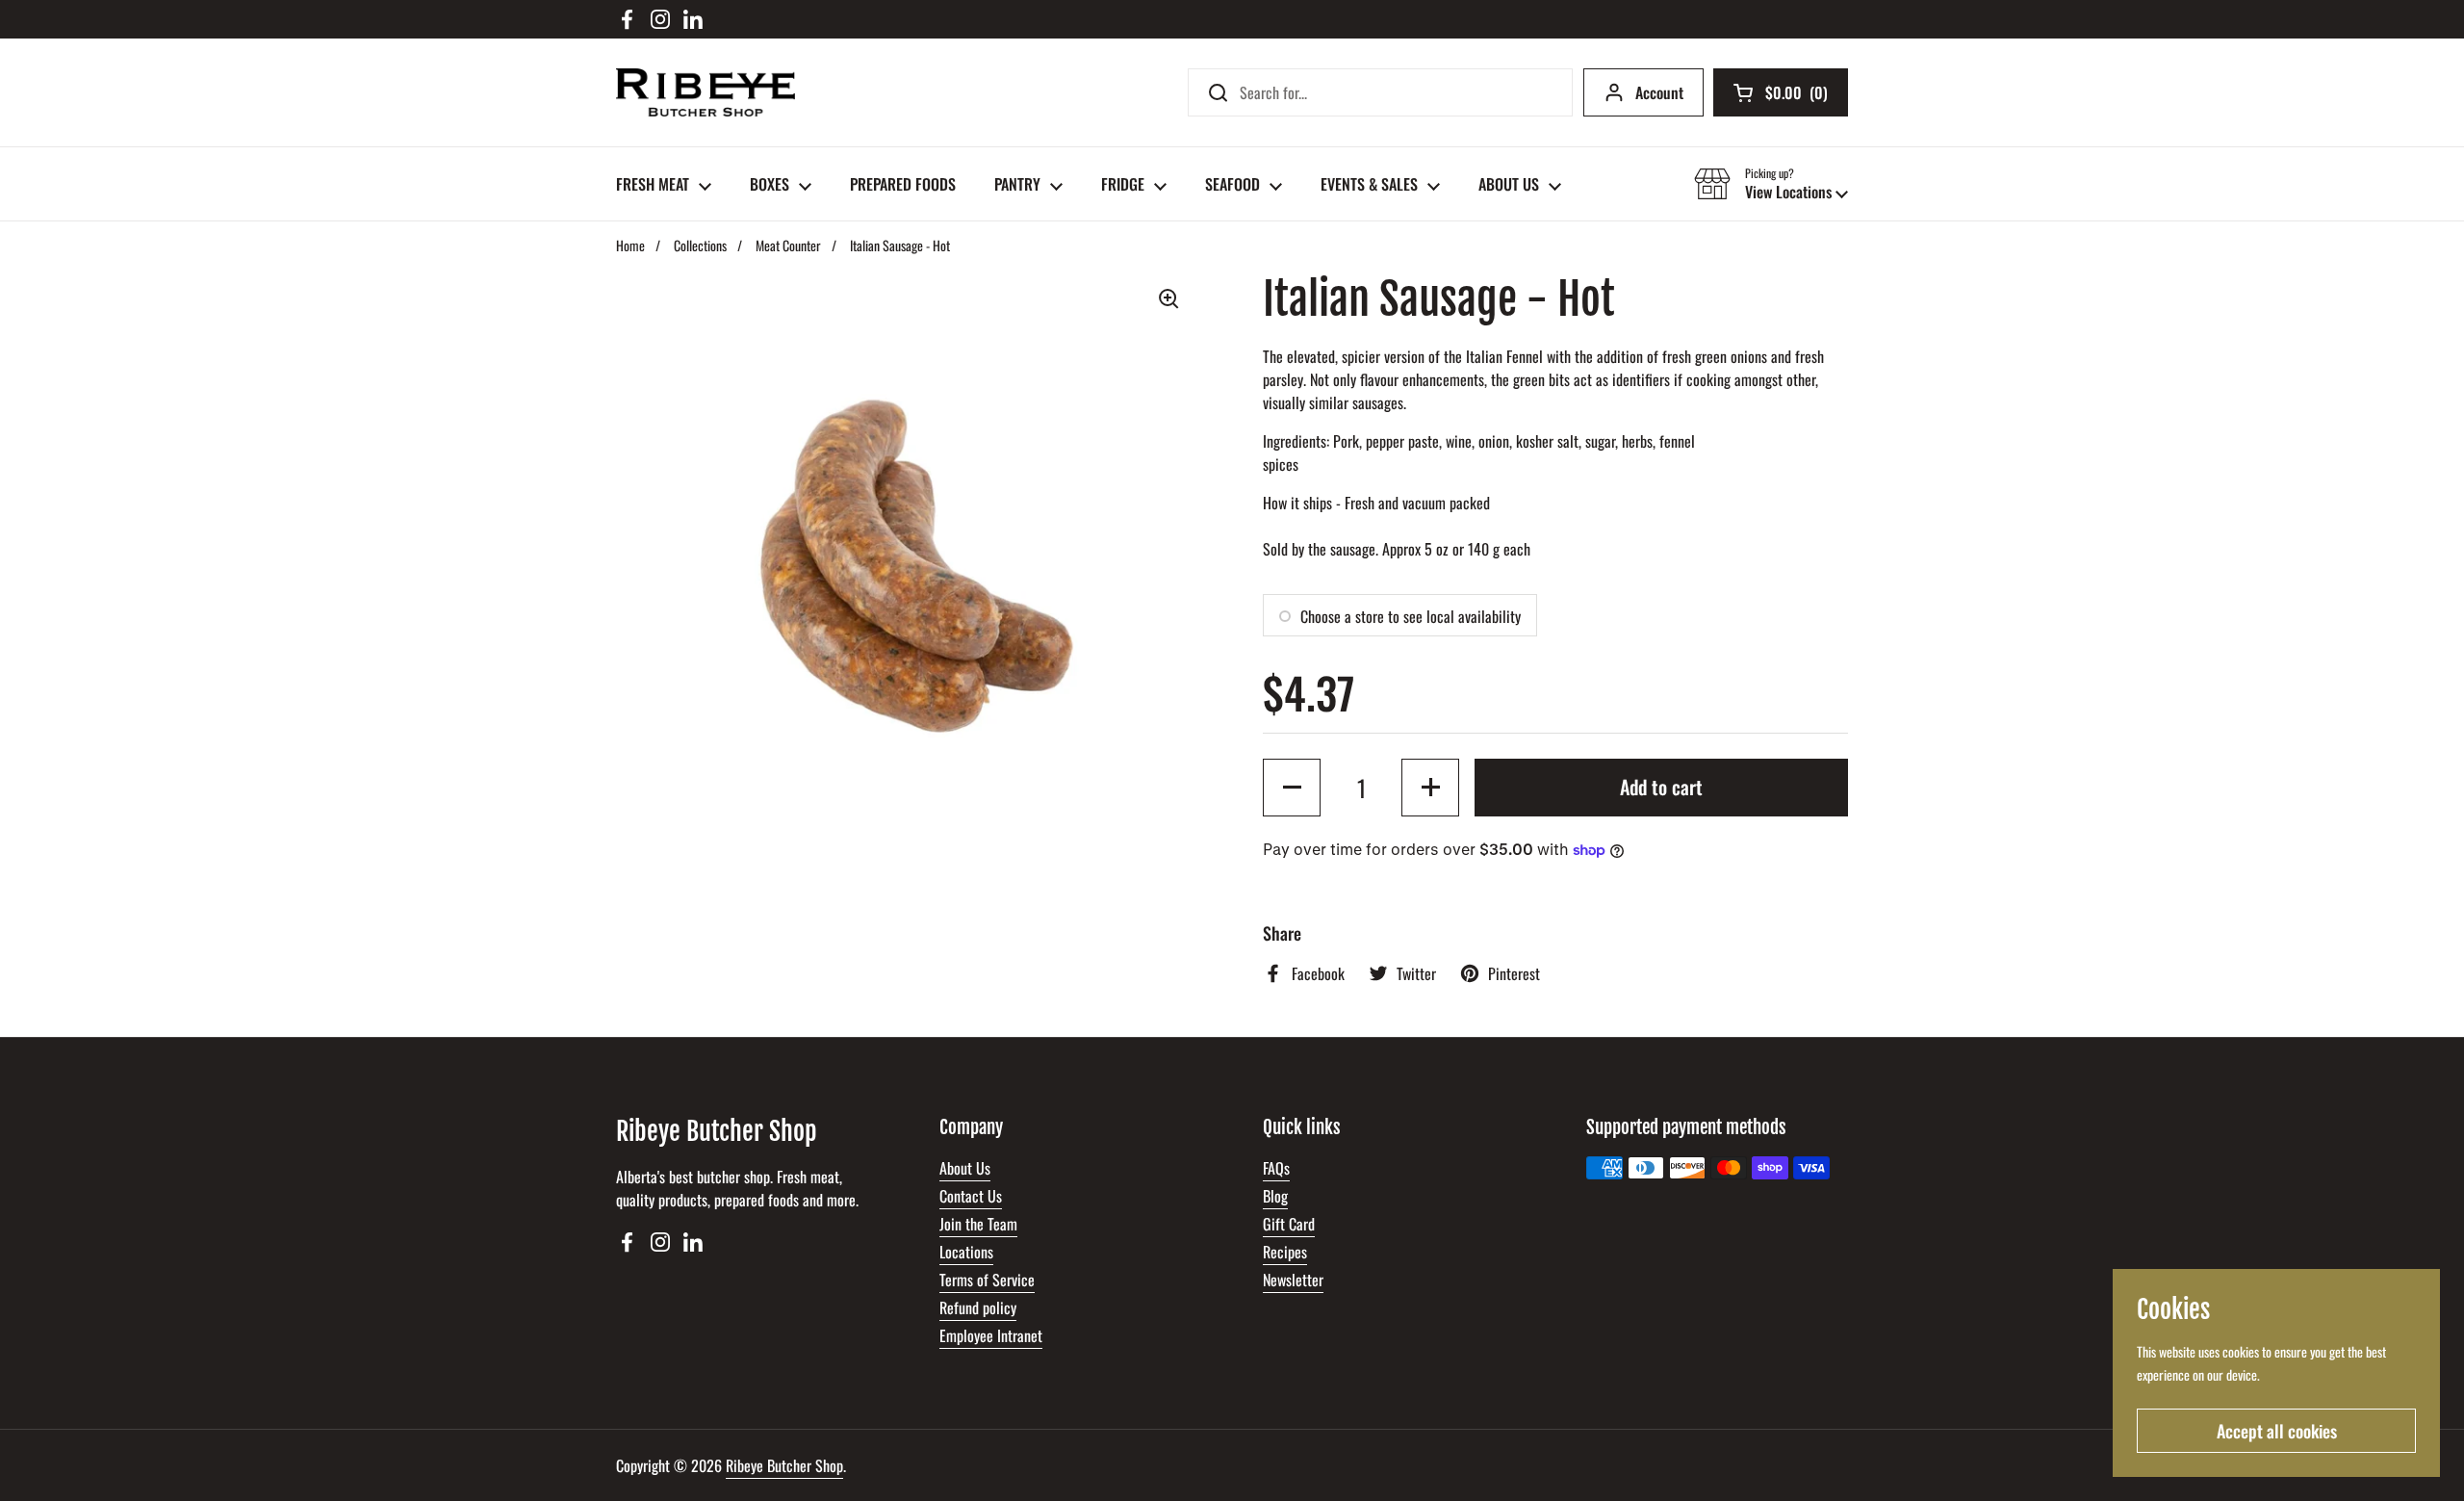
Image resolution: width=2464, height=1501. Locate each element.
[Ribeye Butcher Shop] (706, 92)
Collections (700, 245)
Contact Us (971, 1196)
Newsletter (1293, 1280)
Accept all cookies (2277, 1431)
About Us (965, 1168)
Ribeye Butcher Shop (784, 1465)
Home (630, 245)
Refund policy (978, 1307)
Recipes (1285, 1252)
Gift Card (1289, 1224)
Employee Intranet (991, 1335)
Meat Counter (788, 245)
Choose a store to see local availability (1411, 616)
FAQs (1276, 1168)
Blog (1275, 1196)
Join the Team (978, 1224)
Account (1659, 92)
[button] (1771, 184)
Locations (966, 1252)
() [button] (1797, 96)
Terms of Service (987, 1280)
